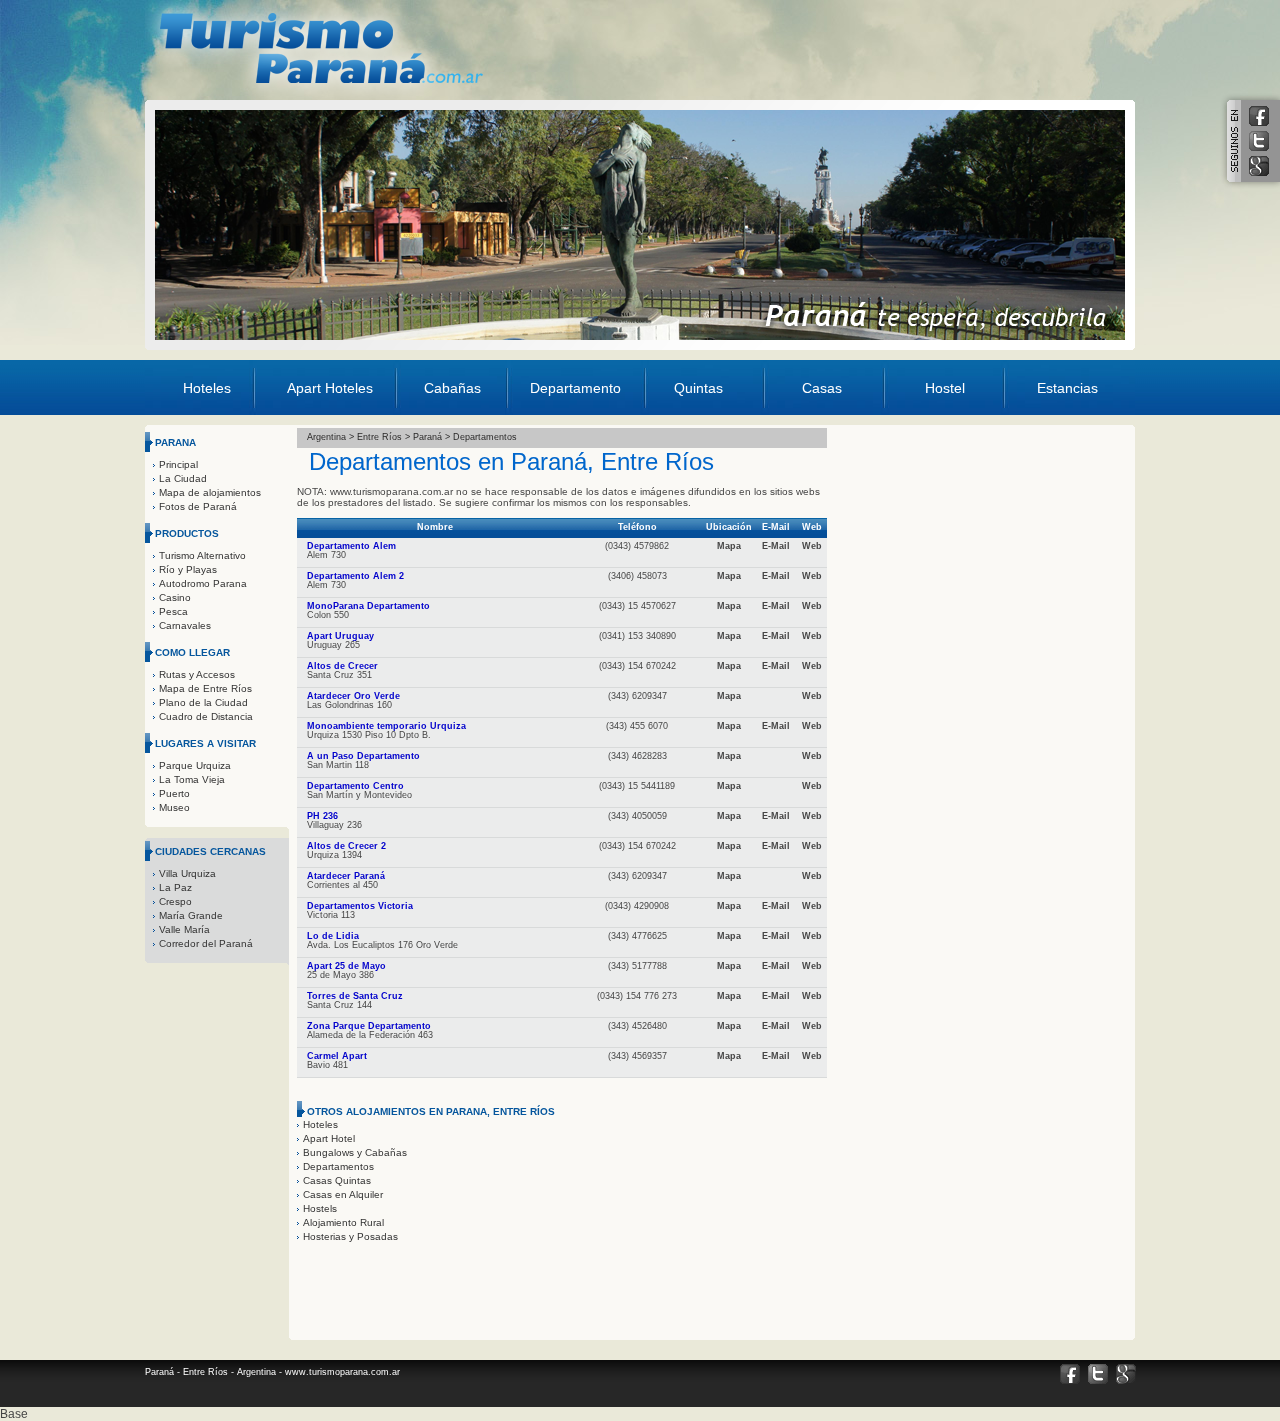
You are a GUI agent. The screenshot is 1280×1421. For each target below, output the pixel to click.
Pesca (173, 611)
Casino (175, 597)
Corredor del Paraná (206, 943)
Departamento (575, 388)
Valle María (184, 929)
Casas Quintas (337, 1180)
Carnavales (185, 625)
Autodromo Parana (203, 583)
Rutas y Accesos (197, 674)
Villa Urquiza (187, 873)
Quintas (698, 388)
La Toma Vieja (192, 779)
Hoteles (207, 388)
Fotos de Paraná (198, 506)
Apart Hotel (329, 1138)
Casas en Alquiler (343, 1194)
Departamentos (338, 1166)
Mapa (729, 546)
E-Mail (776, 546)
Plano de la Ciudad (203, 702)
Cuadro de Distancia (206, 716)
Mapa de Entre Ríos (205, 688)
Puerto (174, 793)
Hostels (320, 1208)
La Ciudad (183, 478)
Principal (178, 464)
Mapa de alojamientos (210, 492)
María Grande (191, 915)
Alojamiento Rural (343, 1222)
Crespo (175, 901)
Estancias (1067, 388)
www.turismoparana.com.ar (342, 1372)
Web (812, 546)
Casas (822, 388)
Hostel (945, 388)
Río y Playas (188, 569)
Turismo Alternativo (202, 555)
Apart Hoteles (330, 388)
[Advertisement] (762, 44)
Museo (174, 807)
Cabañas (452, 388)
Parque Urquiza (195, 765)
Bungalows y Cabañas (355, 1152)
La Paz (175, 887)
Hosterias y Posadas (350, 1236)
